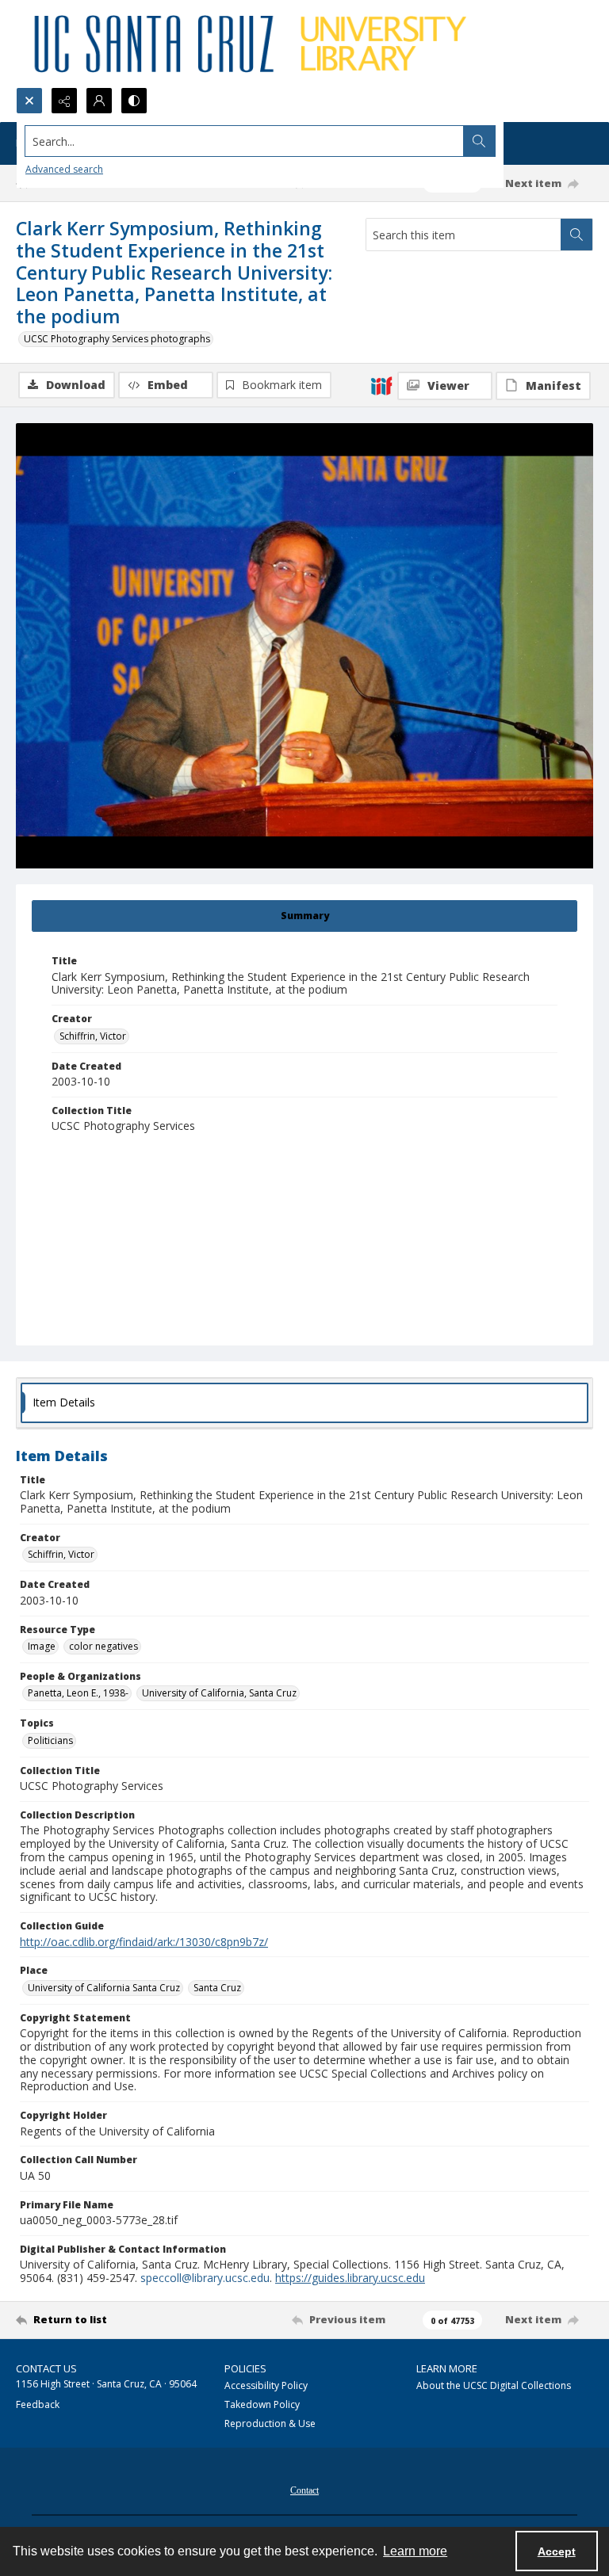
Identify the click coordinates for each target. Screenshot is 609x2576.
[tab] (304, 916)
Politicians (50, 1740)
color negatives (103, 1646)
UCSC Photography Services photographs (117, 339)
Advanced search (64, 169)
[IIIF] (381, 385)
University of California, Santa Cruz (219, 1693)
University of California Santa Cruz (104, 1988)
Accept (557, 2551)
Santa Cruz (217, 1988)
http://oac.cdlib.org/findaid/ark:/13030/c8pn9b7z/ (144, 1942)
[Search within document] (576, 235)
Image (42, 1646)
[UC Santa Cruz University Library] (253, 44)
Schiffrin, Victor (93, 1036)
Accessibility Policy (266, 2385)
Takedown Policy (262, 2404)
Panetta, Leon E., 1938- (78, 1693)
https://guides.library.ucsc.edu (350, 2278)
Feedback (38, 2404)
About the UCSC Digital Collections (494, 2385)
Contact (304, 2490)
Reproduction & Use (270, 2423)
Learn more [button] (415, 2551)
